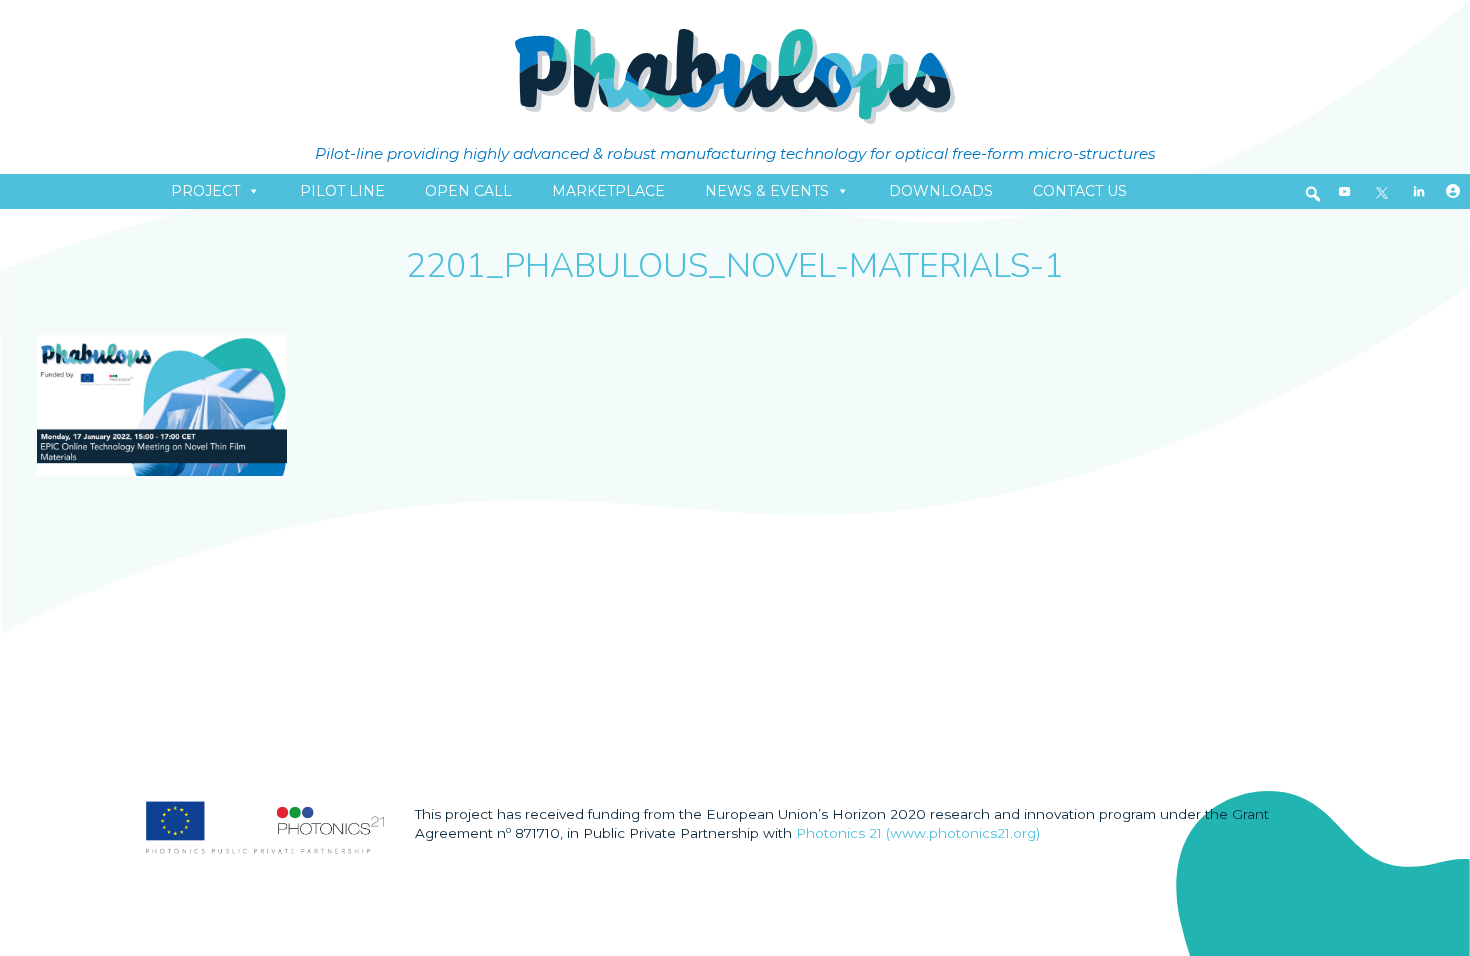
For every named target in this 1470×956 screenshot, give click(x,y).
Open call (468, 191)
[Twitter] (1382, 191)
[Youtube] (1345, 191)
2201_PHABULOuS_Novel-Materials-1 (735, 266)
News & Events (767, 191)
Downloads (941, 191)
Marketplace (608, 191)
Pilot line (342, 191)
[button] (1313, 194)
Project (205, 191)
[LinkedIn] (1419, 191)
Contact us (1080, 191)
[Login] (1453, 191)
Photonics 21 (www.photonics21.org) (918, 833)
